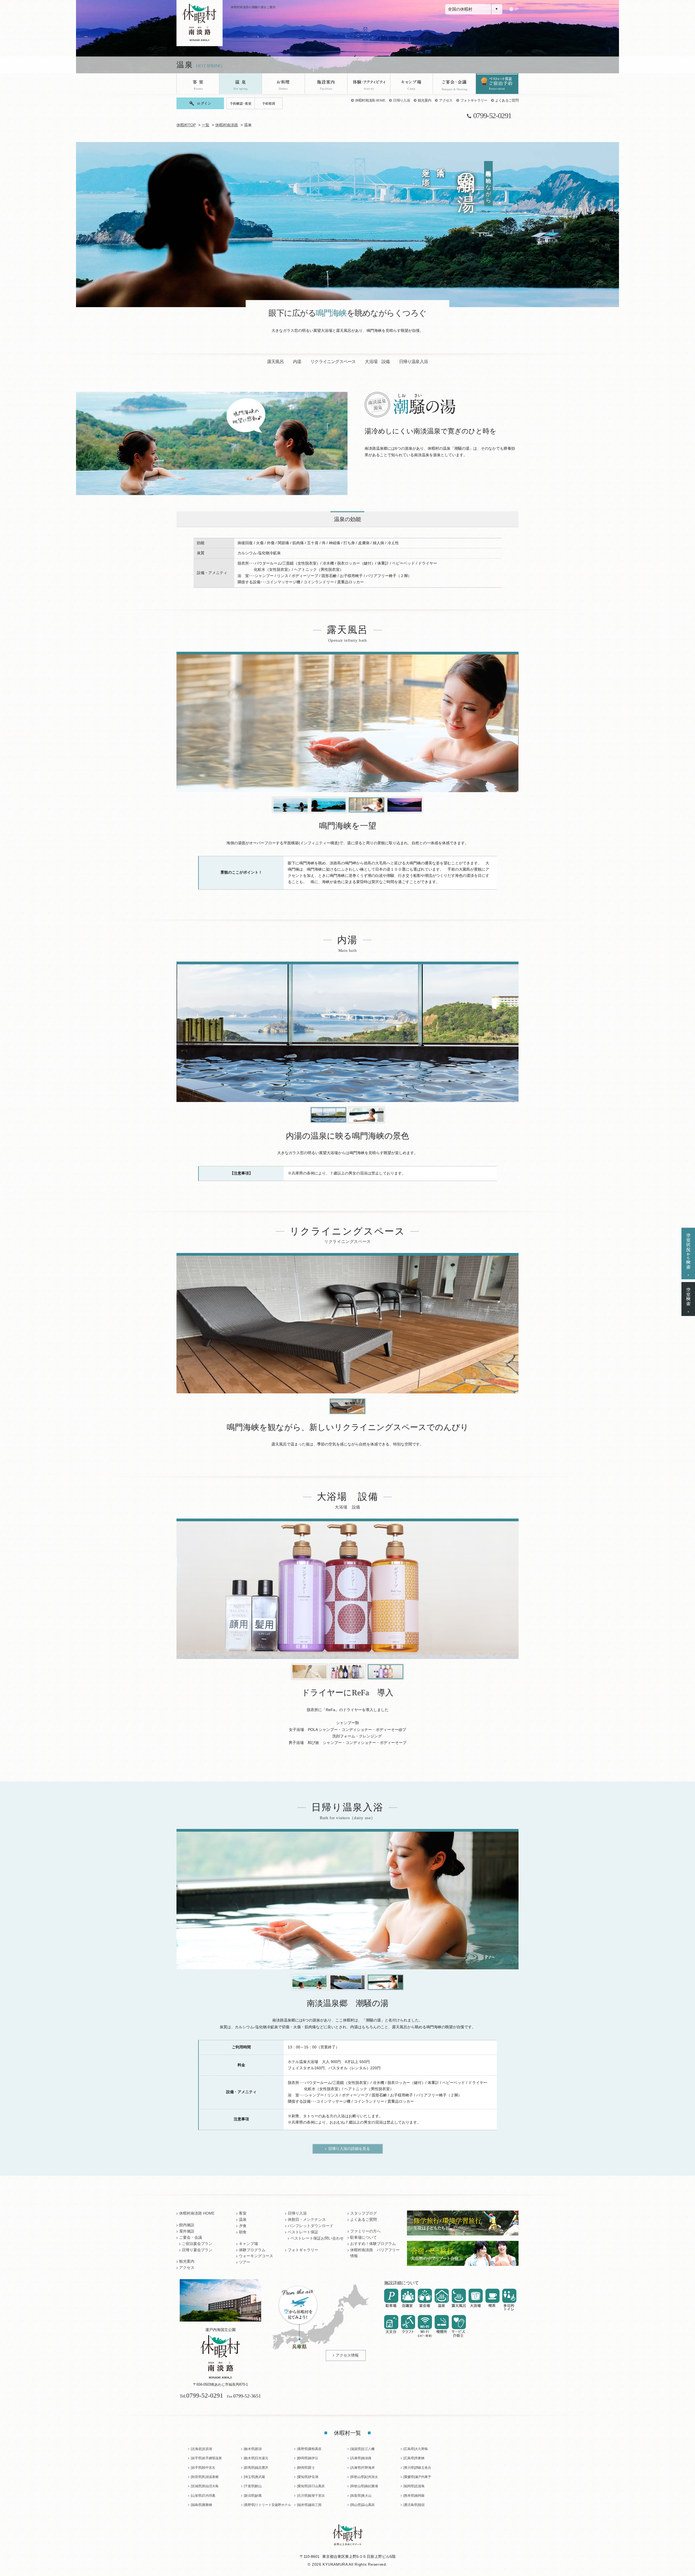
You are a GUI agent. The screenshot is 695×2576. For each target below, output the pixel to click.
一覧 (206, 125)
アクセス (446, 100)
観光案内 (424, 100)
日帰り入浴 (402, 100)
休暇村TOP (186, 125)
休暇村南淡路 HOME (370, 100)
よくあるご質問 (507, 100)
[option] (347, 723)
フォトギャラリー (474, 100)
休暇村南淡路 (227, 125)
